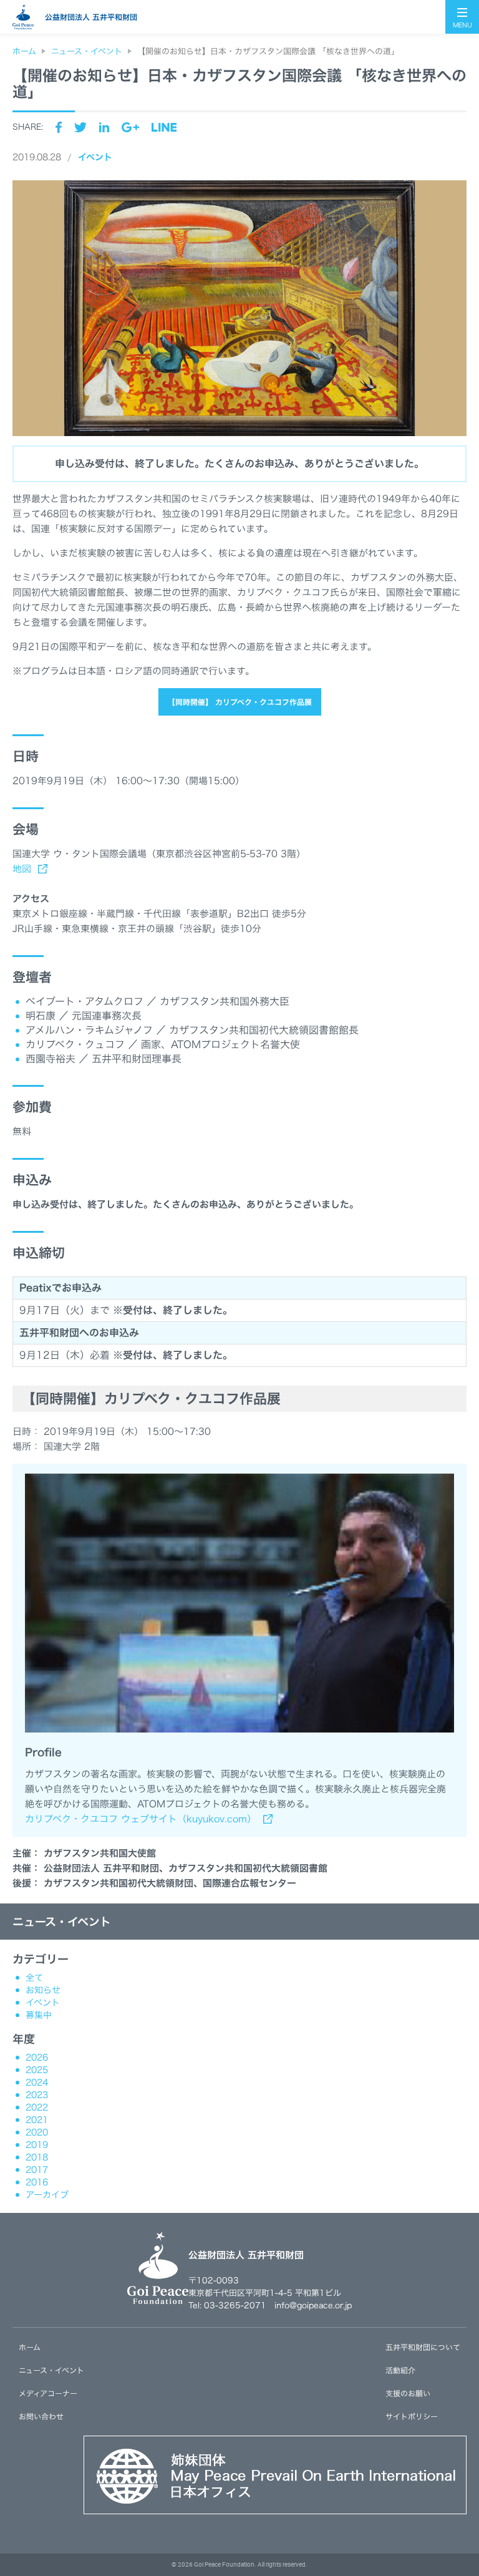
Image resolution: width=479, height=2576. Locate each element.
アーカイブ (47, 2195)
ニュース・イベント (62, 1922)
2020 (37, 2132)
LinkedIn (104, 127)
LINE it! (164, 127)
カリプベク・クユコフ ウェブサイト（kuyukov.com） (141, 1819)
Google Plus (130, 127)
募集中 (39, 2015)
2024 (37, 2083)
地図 (22, 869)
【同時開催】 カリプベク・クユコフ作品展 (240, 702)
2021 (37, 2120)
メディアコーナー (48, 2393)
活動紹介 (400, 2370)
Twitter (80, 127)
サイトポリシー (412, 2416)
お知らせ (43, 1990)
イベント (95, 157)
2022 (37, 2107)
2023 (37, 2095)
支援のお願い (408, 2393)
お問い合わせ (41, 2416)
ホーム (30, 2347)
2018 (37, 2157)
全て (34, 1978)
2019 (37, 2145)
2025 (37, 2070)
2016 (37, 2182)
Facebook (59, 127)
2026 (37, 2058)
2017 (37, 2170)
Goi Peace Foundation (224, 2564)
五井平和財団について (423, 2347)
